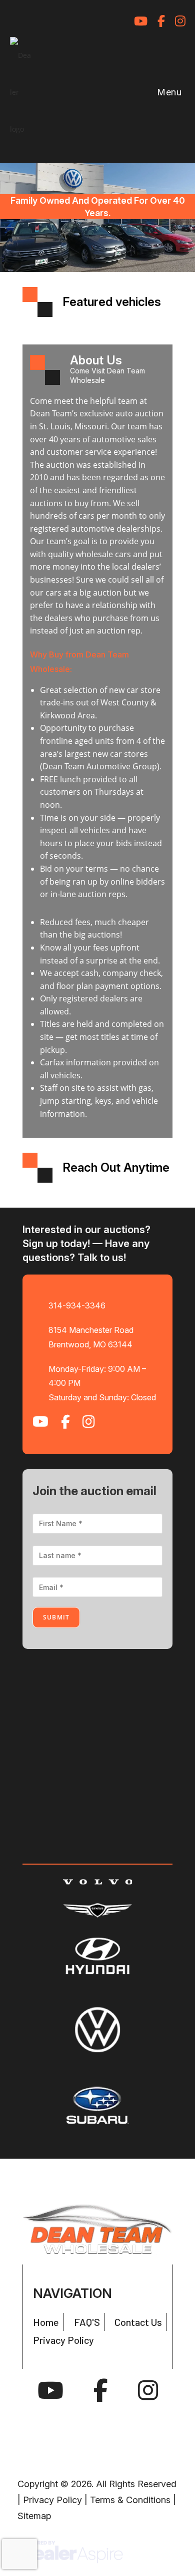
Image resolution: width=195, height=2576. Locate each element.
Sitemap (34, 2516)
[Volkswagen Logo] (97, 2030)
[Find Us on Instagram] (180, 21)
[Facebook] (101, 2391)
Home (46, 2322)
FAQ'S (87, 2322)
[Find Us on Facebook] (161, 21)
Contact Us (138, 2322)
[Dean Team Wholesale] (97, 2229)
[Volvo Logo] (97, 1881)
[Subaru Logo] (97, 2105)
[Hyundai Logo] (97, 1956)
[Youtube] (50, 2391)
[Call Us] (92, 21)
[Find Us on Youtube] (141, 21)
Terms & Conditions (130, 2500)
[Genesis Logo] (97, 1911)
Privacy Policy (63, 2340)
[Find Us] (117, 21)
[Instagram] (148, 2391)
